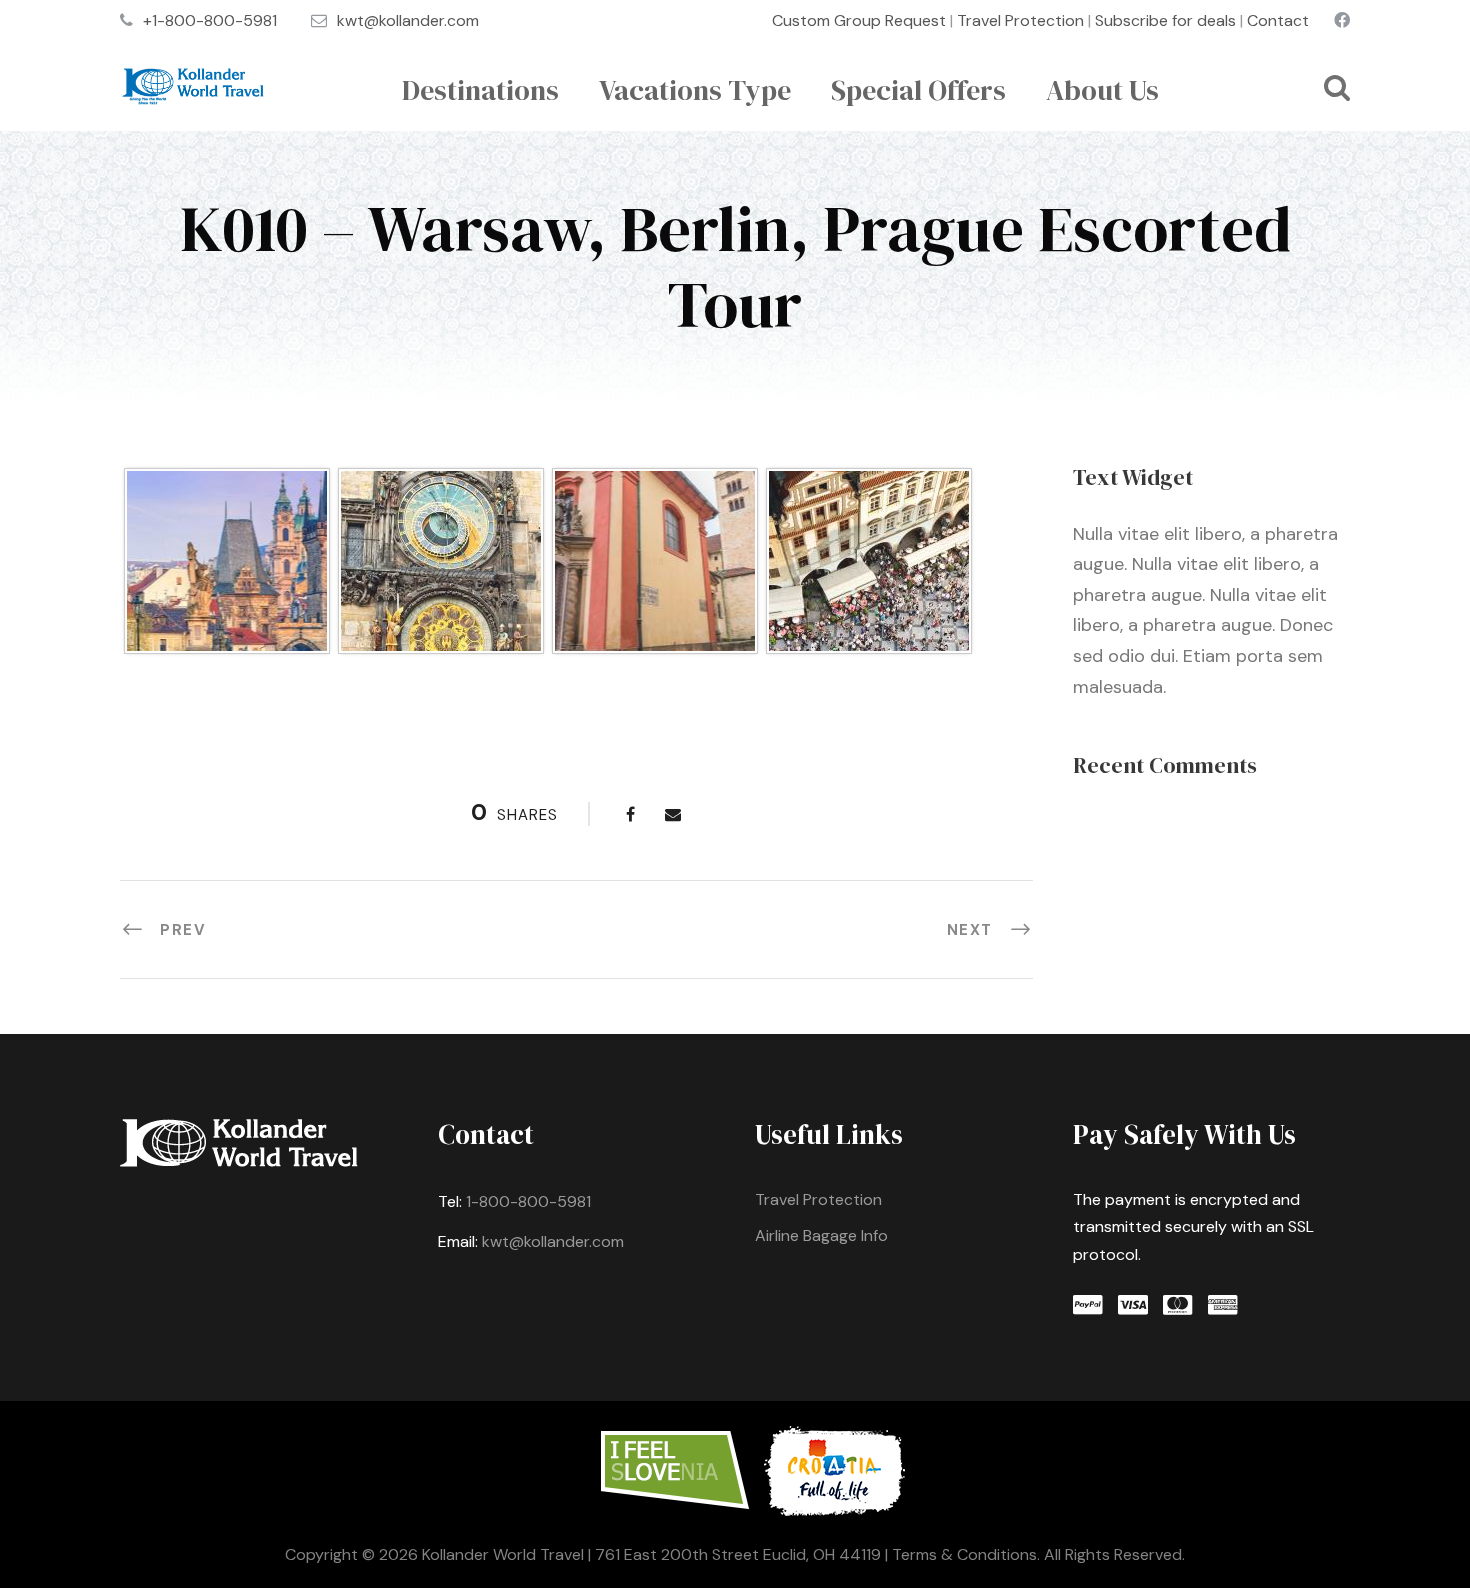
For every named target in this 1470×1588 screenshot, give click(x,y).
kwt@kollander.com (408, 20)
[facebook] (1342, 20)
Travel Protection (1020, 20)
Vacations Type (695, 90)
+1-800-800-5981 (210, 20)
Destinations (480, 90)
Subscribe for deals (1165, 20)
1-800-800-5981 (528, 1201)
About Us (1102, 90)
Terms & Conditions (964, 1554)
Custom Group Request (859, 20)
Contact (1278, 20)
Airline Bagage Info (821, 1235)
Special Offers (918, 90)
